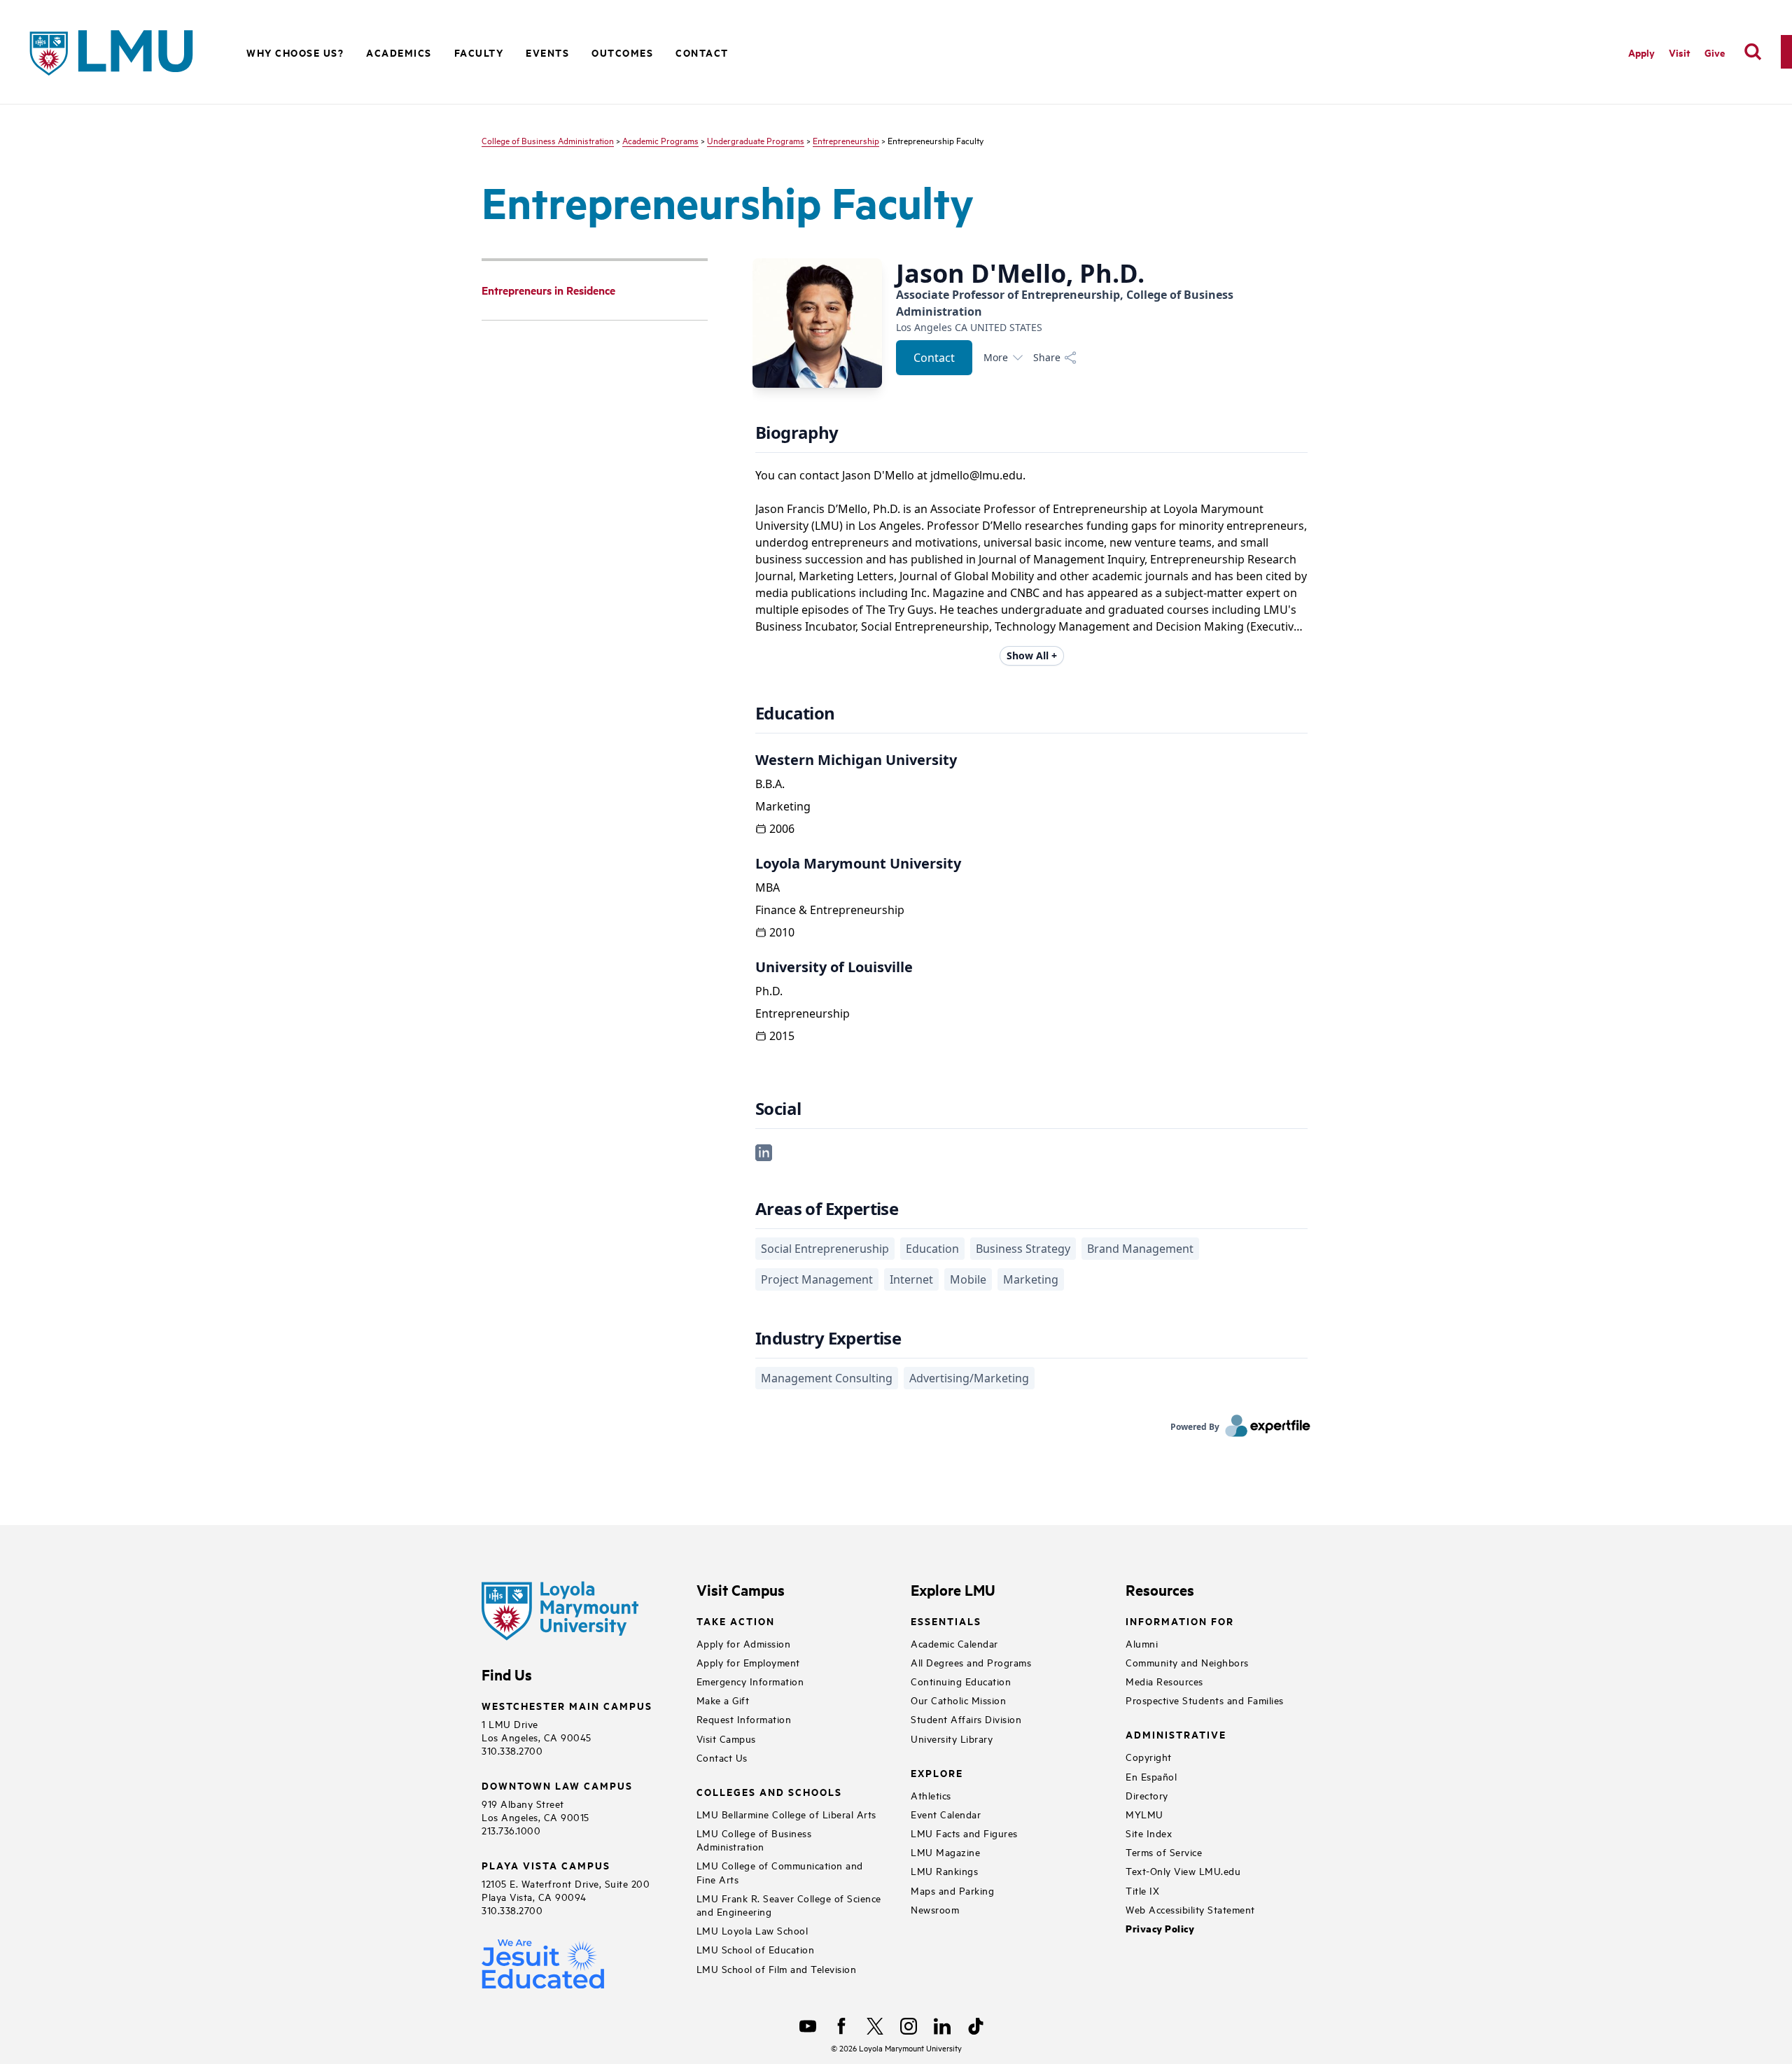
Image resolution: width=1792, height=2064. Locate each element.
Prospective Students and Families (1205, 1700)
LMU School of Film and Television (777, 1968)
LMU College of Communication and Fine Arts (780, 1872)
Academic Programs (660, 140)
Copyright (1149, 1756)
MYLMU (1144, 1814)
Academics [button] (399, 52)
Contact (702, 52)
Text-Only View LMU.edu (1183, 1870)
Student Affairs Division (966, 1719)
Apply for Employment (748, 1662)
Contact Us (722, 1757)
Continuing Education (961, 1681)
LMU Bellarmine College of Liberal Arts (786, 1814)
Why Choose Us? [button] (295, 52)
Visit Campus (726, 1738)
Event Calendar (946, 1814)
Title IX (1142, 1890)
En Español (1151, 1776)
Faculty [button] (479, 52)
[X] (875, 2026)
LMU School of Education (756, 1949)
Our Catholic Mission (958, 1700)
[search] (1753, 52)
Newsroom (935, 1909)
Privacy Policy (1160, 1929)
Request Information (744, 1719)
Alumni (1142, 1643)
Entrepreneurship (846, 140)
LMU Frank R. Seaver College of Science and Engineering (789, 1904)
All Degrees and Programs (971, 1662)
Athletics (931, 1795)
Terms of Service (1164, 1852)
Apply (1641, 52)
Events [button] (547, 52)
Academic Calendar (954, 1643)
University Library (952, 1738)
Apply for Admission (744, 1643)
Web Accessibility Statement (1190, 1909)
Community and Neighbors (1187, 1662)
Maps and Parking (952, 1890)
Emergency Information (750, 1681)
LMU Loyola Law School (752, 1930)
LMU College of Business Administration (754, 1839)
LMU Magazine (945, 1852)
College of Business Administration (548, 140)
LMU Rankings (944, 1870)
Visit (1680, 52)
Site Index (1149, 1833)
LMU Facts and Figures (964, 1833)
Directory (1147, 1795)
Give (1715, 52)
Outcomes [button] (622, 52)
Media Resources (1164, 1681)
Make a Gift (723, 1700)
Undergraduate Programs (756, 140)
